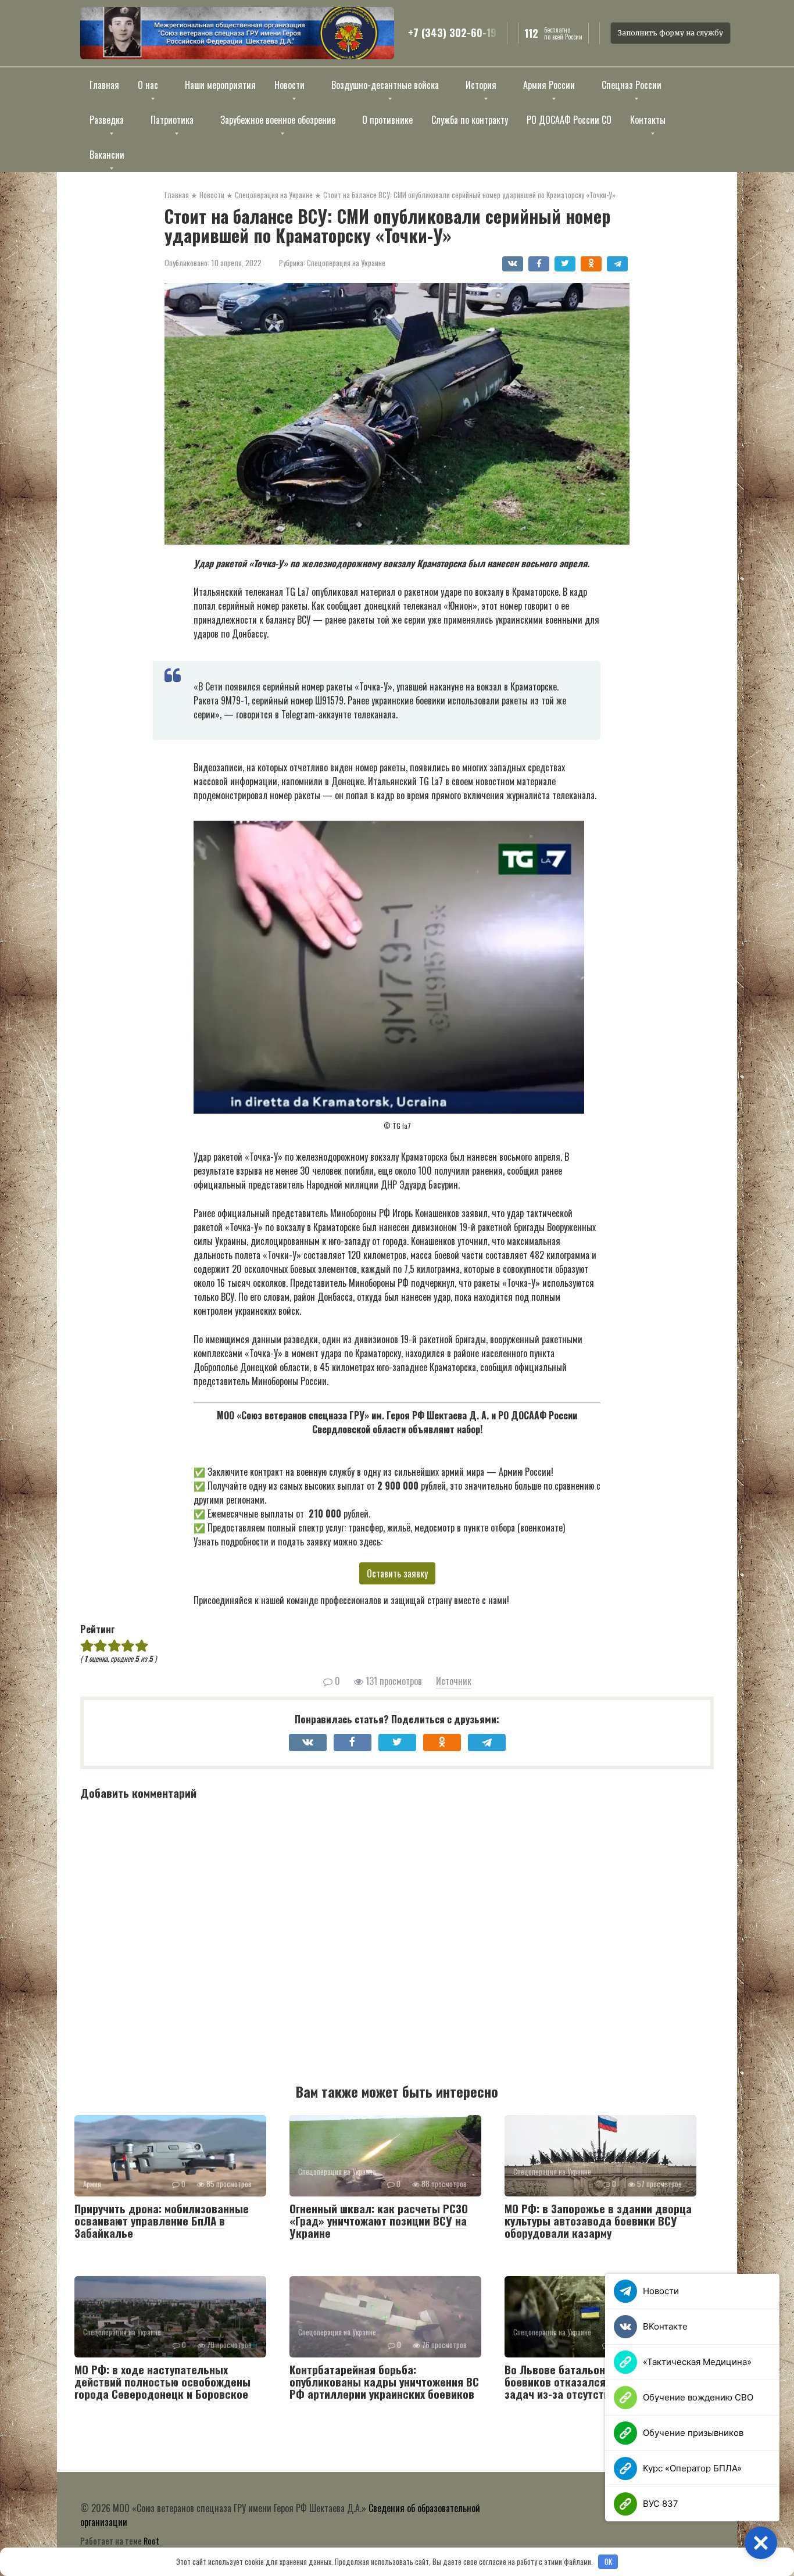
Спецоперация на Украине (346, 263)
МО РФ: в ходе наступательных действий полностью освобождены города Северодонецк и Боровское (162, 2381)
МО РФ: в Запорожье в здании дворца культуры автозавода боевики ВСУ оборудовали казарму (598, 2220)
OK (608, 2561)
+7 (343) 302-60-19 (452, 33)
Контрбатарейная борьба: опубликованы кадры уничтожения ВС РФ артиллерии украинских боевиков (384, 2381)
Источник (454, 1681)
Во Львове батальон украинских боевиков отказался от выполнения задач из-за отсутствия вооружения (594, 2381)
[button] (761, 2543)
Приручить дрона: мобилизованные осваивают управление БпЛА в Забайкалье (162, 2220)
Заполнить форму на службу (670, 33)
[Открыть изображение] (237, 33)
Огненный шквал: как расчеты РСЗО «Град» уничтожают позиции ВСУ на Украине (379, 2220)
